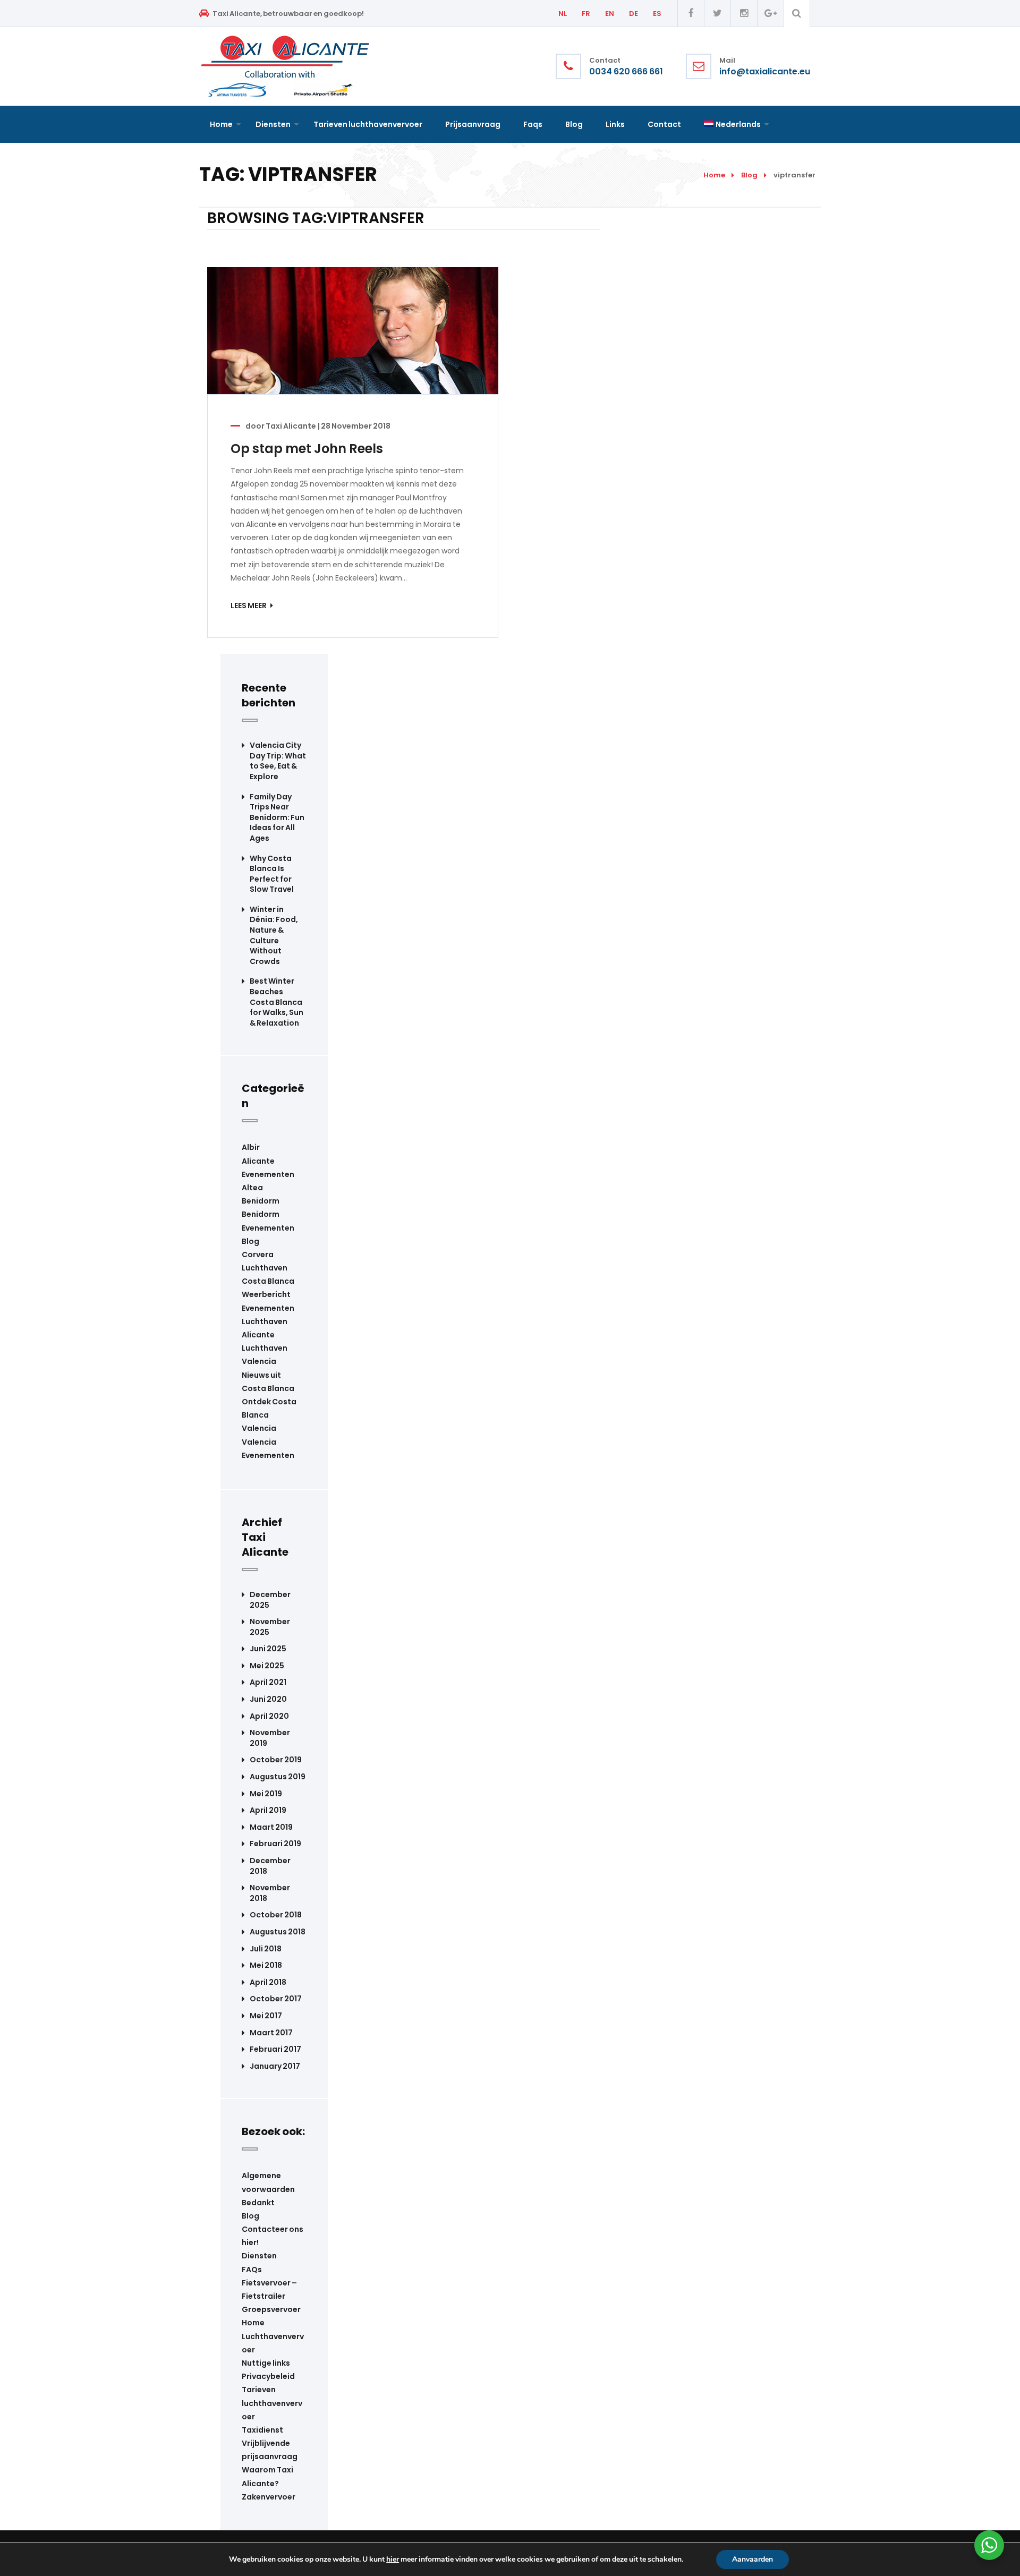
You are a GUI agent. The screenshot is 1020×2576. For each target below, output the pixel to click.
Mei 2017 (266, 2016)
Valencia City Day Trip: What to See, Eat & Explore (278, 761)
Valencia (259, 1428)
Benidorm (261, 1201)
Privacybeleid (268, 2376)
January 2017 (275, 2066)
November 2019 (270, 1738)
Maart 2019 (271, 1827)
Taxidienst (262, 2430)
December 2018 (270, 1866)
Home (714, 175)
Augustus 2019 (278, 1777)
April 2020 (269, 1716)
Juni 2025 (268, 1649)
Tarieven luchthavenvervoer (272, 2403)
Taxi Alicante (291, 426)
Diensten (259, 2256)
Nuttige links (266, 2363)
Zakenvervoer (269, 2497)
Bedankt (258, 2203)
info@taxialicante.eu (765, 72)
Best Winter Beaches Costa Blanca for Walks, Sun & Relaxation (277, 1002)
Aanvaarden (753, 2559)
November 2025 (270, 1627)
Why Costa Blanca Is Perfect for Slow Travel (272, 874)
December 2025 (270, 1600)
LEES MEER (249, 605)
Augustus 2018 (278, 1932)
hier (393, 2560)
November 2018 (270, 1893)
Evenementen (268, 1308)
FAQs (252, 2270)
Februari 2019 (275, 1844)
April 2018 (268, 1982)
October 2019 (276, 1760)
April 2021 (268, 1682)
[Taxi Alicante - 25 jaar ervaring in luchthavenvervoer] (285, 66)
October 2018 (276, 1915)
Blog (749, 175)
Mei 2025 (267, 1666)
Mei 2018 (266, 1965)
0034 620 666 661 (626, 72)
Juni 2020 (268, 1699)
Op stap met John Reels (307, 449)
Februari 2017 (275, 2049)
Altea (252, 1188)
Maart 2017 (271, 2033)
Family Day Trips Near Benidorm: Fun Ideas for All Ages (277, 818)
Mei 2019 (266, 1794)
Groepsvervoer (271, 2309)
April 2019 (268, 1810)
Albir (251, 1147)
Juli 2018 (266, 1949)
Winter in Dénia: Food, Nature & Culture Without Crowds (274, 936)
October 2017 (276, 1999)
